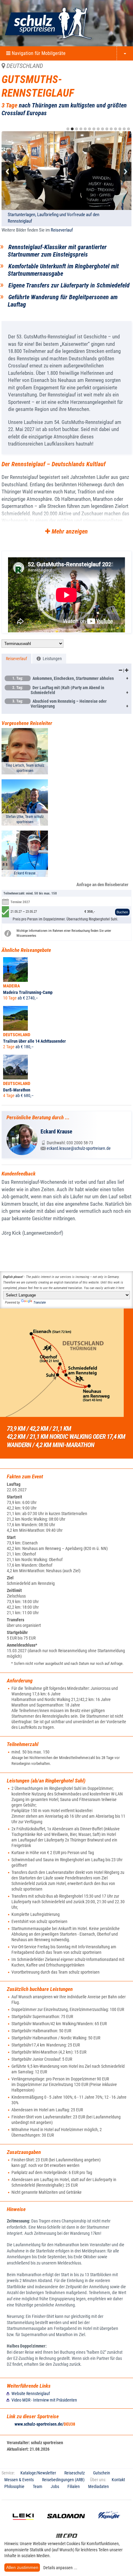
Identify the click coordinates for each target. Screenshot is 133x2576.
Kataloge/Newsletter (38, 2473)
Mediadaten (99, 2486)
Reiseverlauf (62, 230)
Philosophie (14, 2486)
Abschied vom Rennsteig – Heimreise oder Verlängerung (60, 704)
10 (107, 129)
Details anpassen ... (60, 2568)
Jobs (55, 2486)
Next (126, 172)
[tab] (16, 659)
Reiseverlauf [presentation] (16, 659)
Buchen (122, 912)
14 (124, 129)
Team (38, 2486)
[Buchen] (111, 912)
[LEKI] (23, 2524)
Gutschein (102, 2473)
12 (116, 129)
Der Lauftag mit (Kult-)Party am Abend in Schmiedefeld (58, 690)
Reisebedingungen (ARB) (63, 2480)
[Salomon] (66, 2524)
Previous (7, 172)
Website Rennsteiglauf (31, 2394)
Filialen (74, 2486)
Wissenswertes (26, 936)
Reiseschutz (75, 2473)
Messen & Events (19, 2480)
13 (120, 129)
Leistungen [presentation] (51, 659)
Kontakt (118, 2480)
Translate (40, 1303)
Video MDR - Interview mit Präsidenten (44, 2400)
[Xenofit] (109, 2524)
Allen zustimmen (22, 2567)
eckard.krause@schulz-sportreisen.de (79, 1148)
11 (111, 129)
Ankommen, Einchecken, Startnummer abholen (63, 678)
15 (129, 129)
